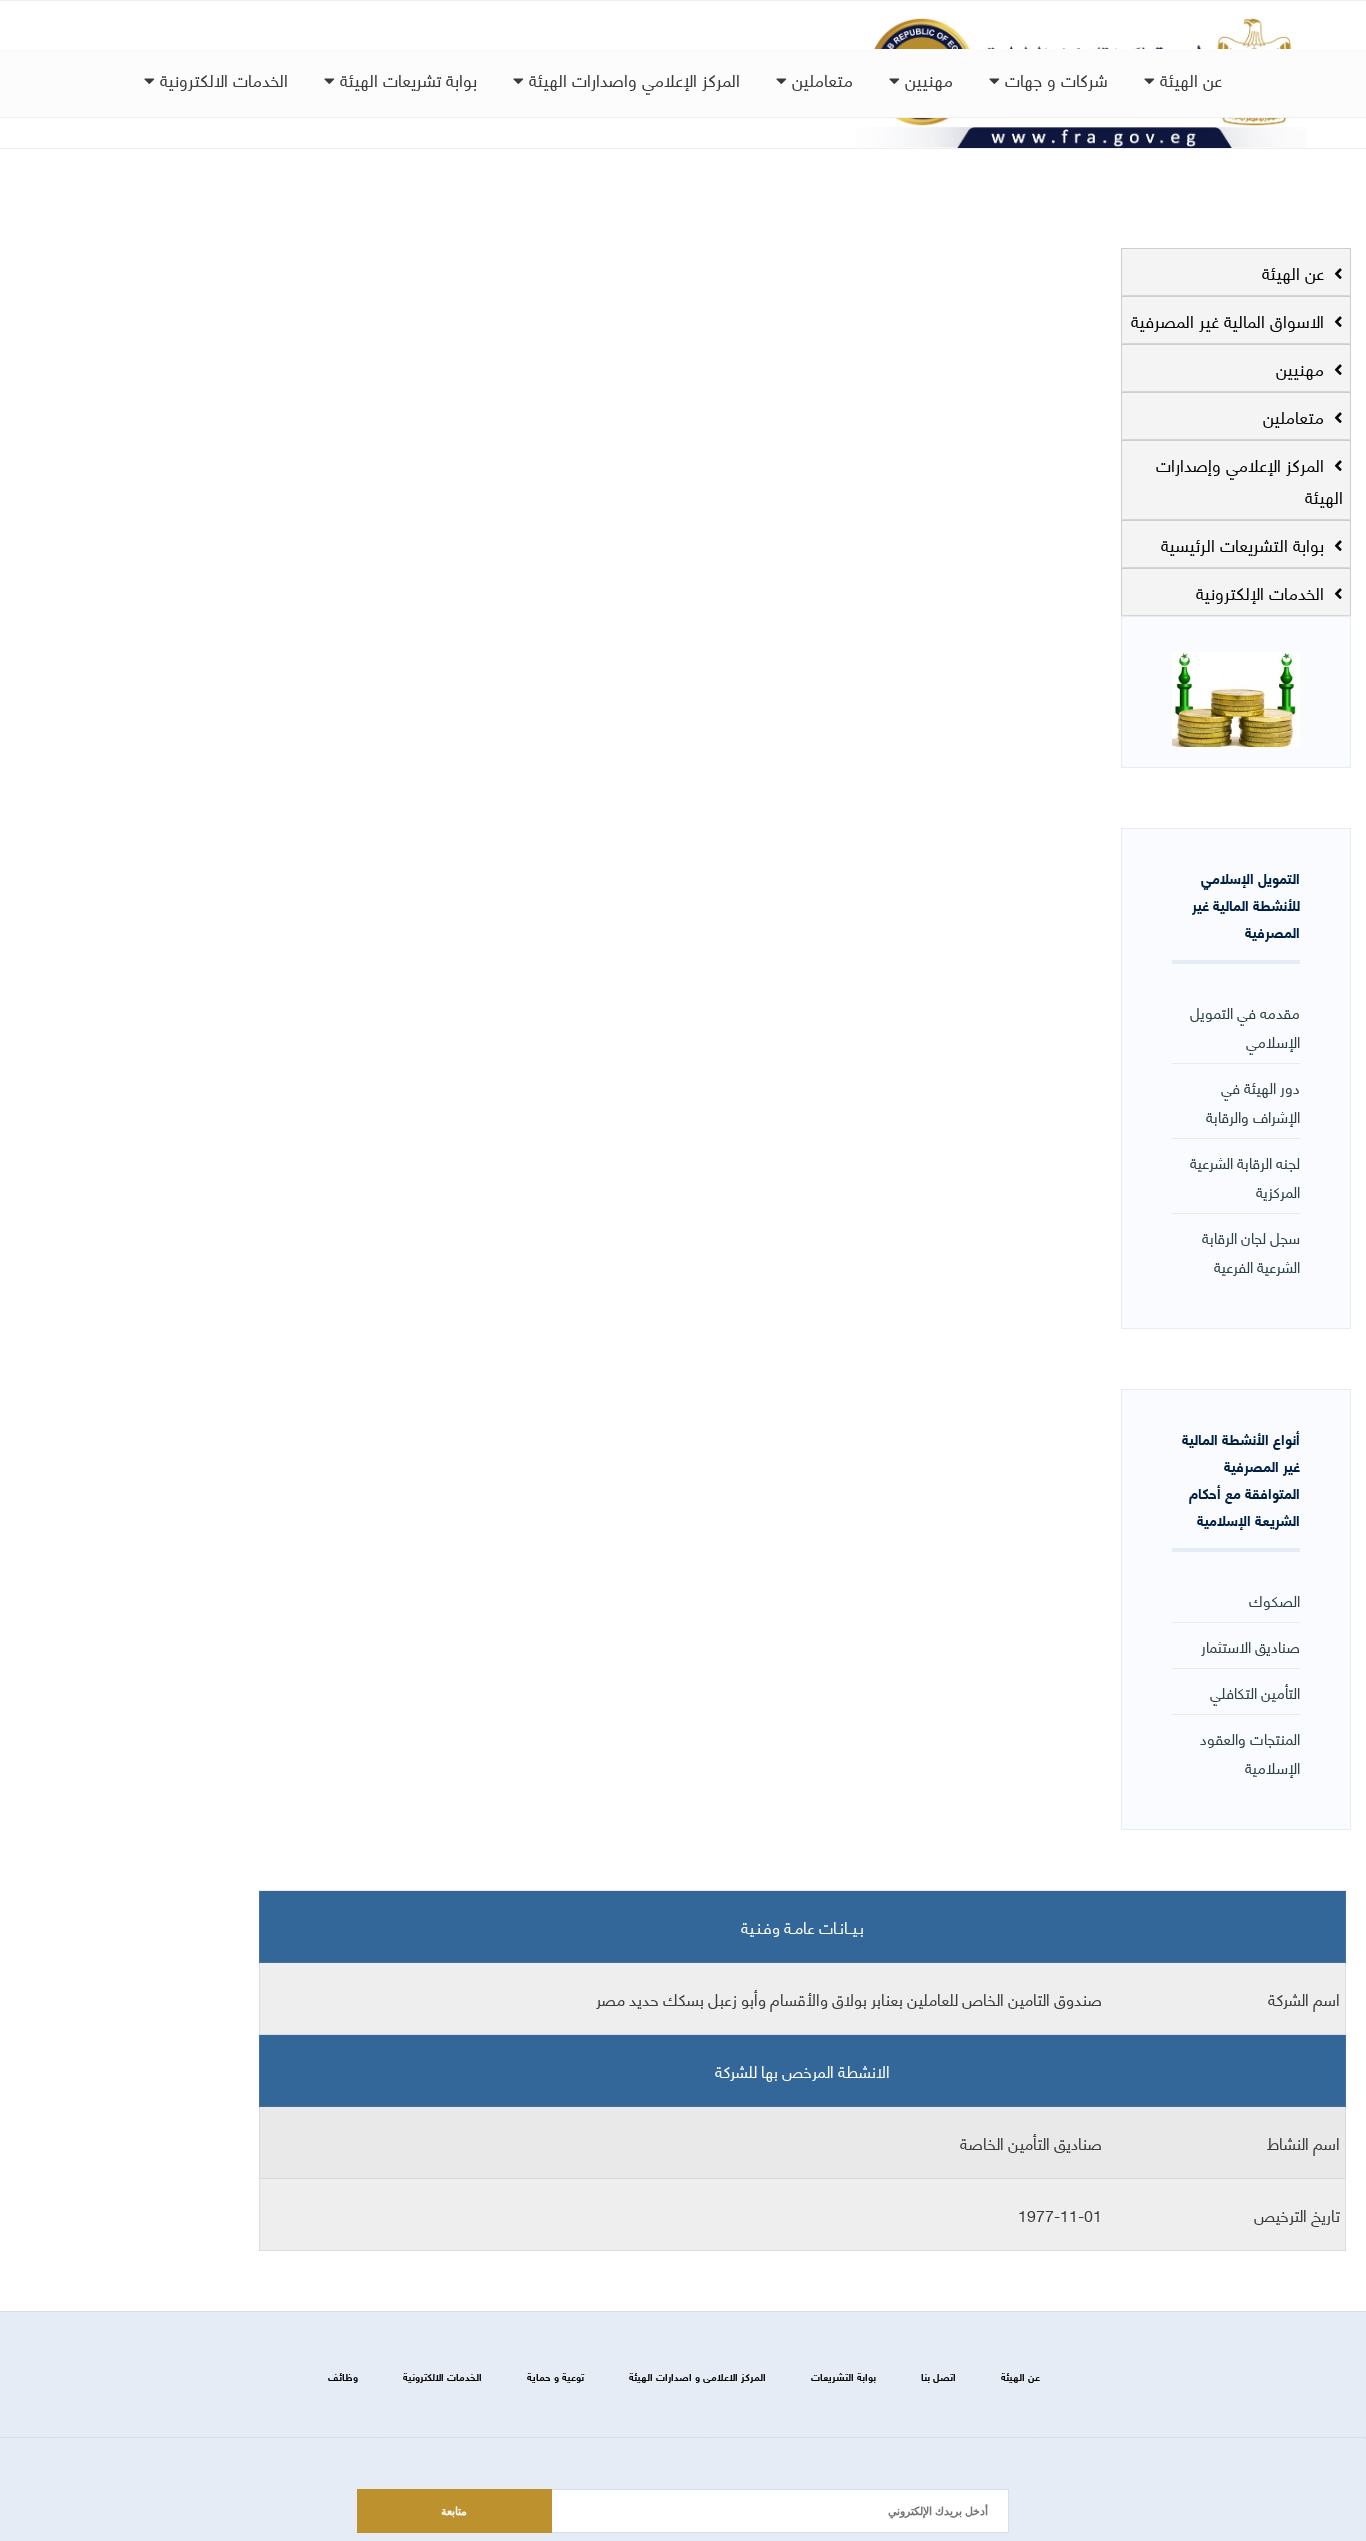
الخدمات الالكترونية (221, 79)
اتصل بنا (938, 2376)
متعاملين (820, 79)
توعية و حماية (555, 2376)
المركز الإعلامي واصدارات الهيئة (632, 79)
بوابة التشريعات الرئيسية (1245, 544)
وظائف (343, 2376)
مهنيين (926, 79)
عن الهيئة (1188, 79)
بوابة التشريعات (843, 2376)
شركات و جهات (1054, 79)
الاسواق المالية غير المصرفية (1230, 320)
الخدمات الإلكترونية (1262, 592)
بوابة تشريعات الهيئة (406, 79)
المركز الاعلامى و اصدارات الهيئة (697, 2376)
